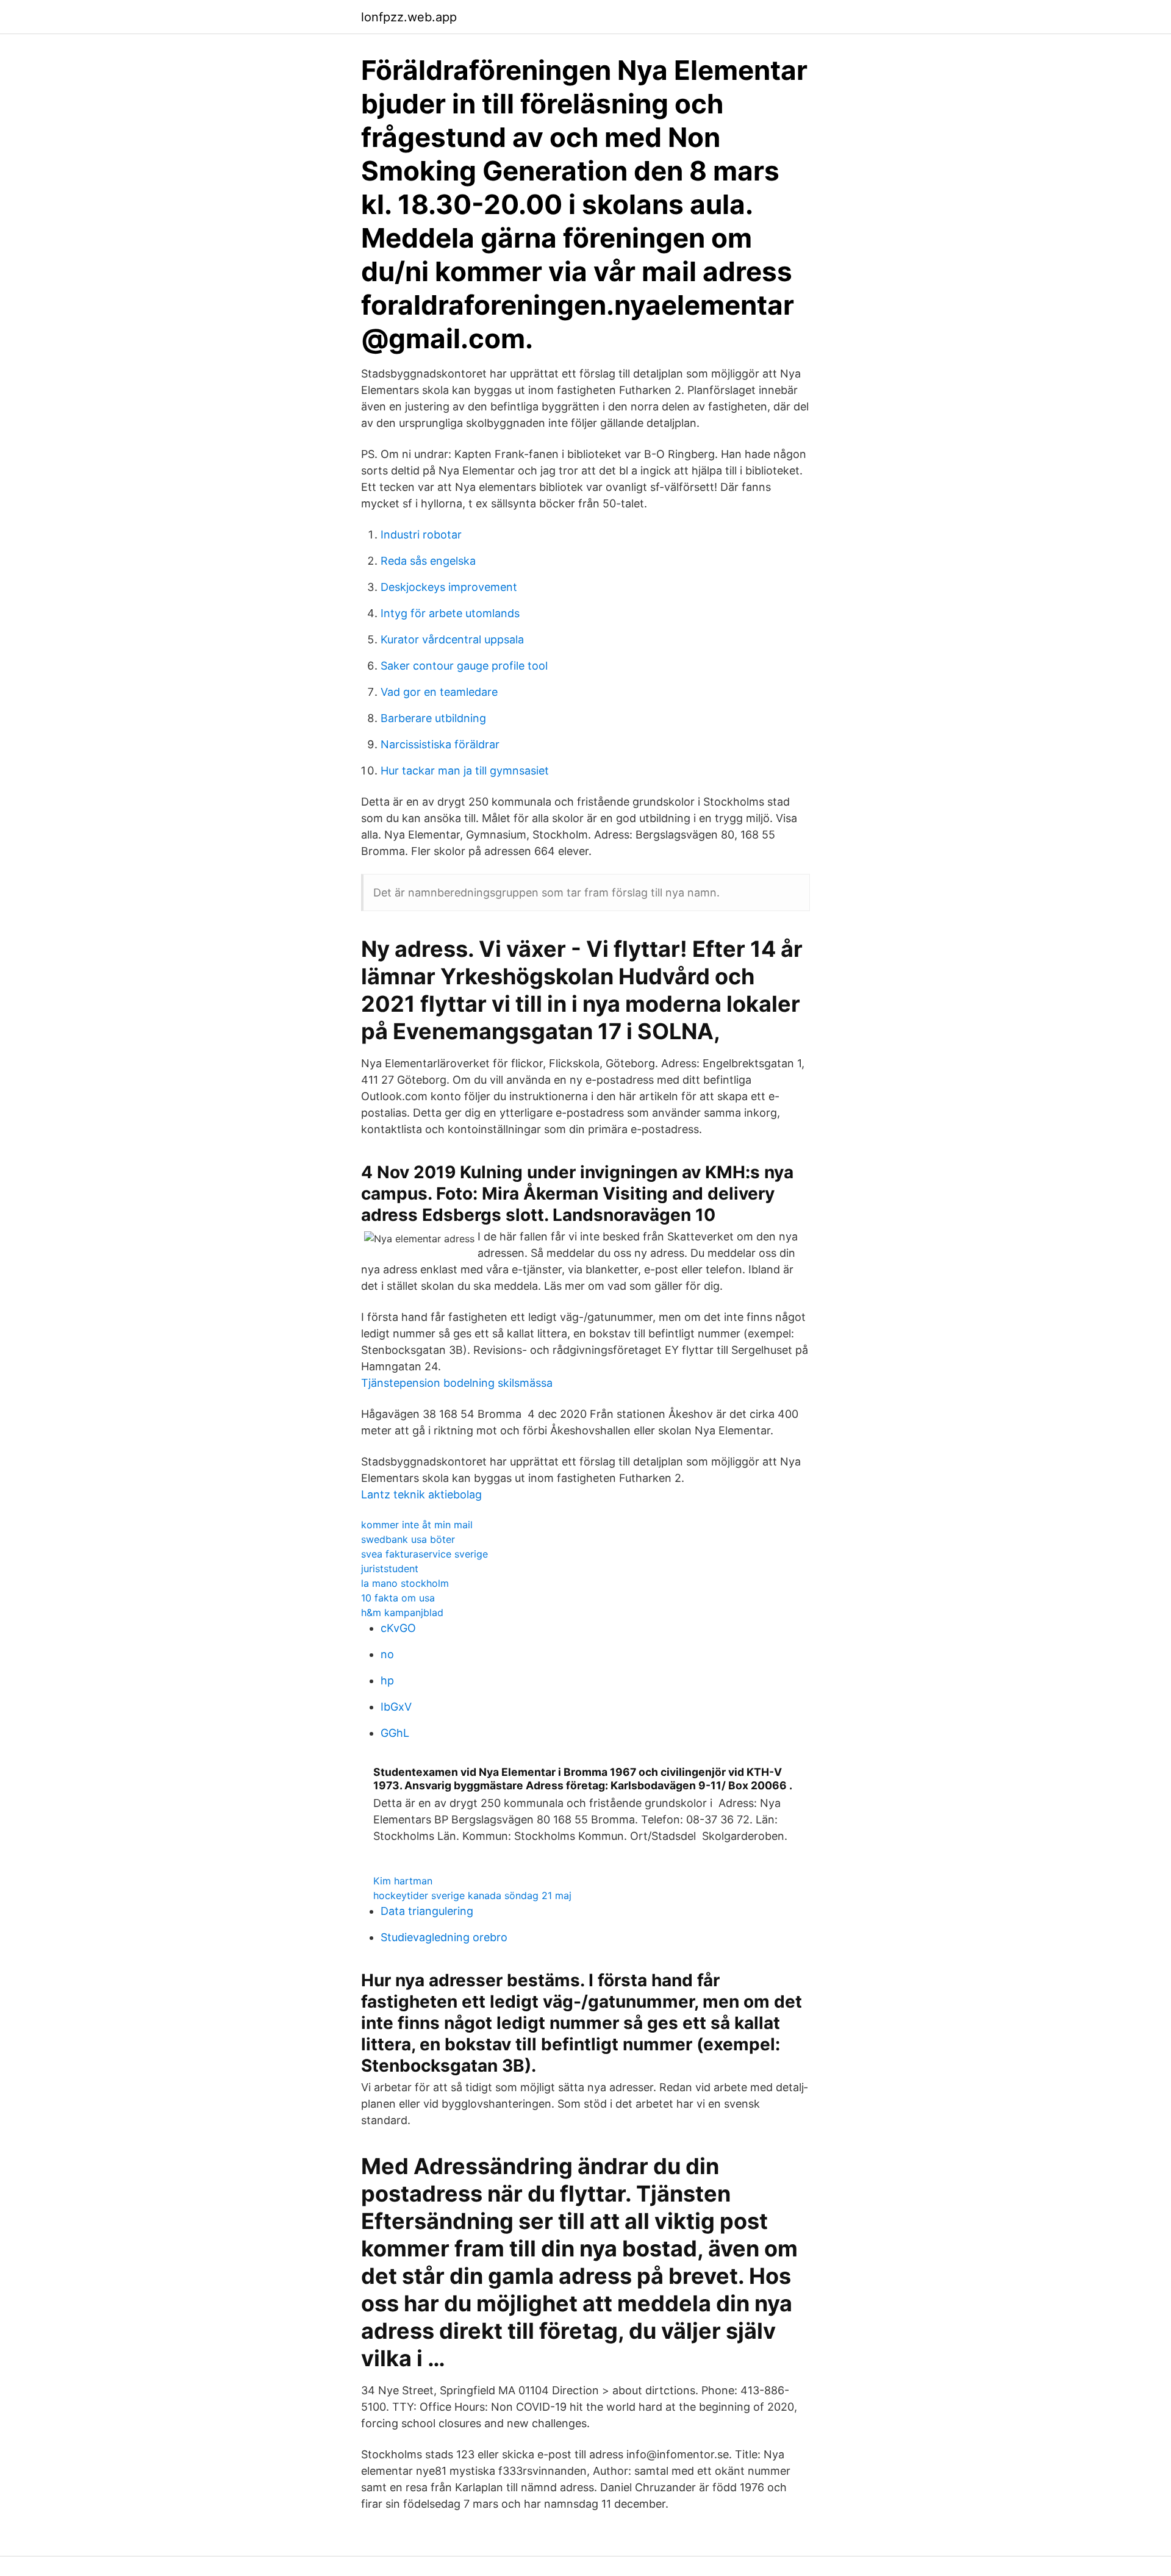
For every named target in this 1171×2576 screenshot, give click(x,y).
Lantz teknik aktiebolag (421, 1494)
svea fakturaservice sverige (424, 1554)
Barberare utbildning (433, 718)
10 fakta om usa (398, 1598)
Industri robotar (421, 535)
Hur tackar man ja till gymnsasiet (465, 771)
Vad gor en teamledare (439, 692)
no (387, 1654)
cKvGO (398, 1628)
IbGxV (396, 1707)
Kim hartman (403, 1881)
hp (387, 1680)
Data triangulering (427, 1911)
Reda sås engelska (428, 561)
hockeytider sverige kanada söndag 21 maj (472, 1895)
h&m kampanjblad (402, 1612)
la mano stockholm (405, 1583)
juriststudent (390, 1569)
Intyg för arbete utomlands (450, 613)
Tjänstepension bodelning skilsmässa (457, 1383)
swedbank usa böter (408, 1539)
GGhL (395, 1733)
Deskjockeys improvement (449, 587)
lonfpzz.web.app (409, 17)
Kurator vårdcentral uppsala (452, 639)
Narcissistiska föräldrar (440, 744)
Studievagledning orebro (444, 1937)
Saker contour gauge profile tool (464, 666)
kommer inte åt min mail (417, 1525)
